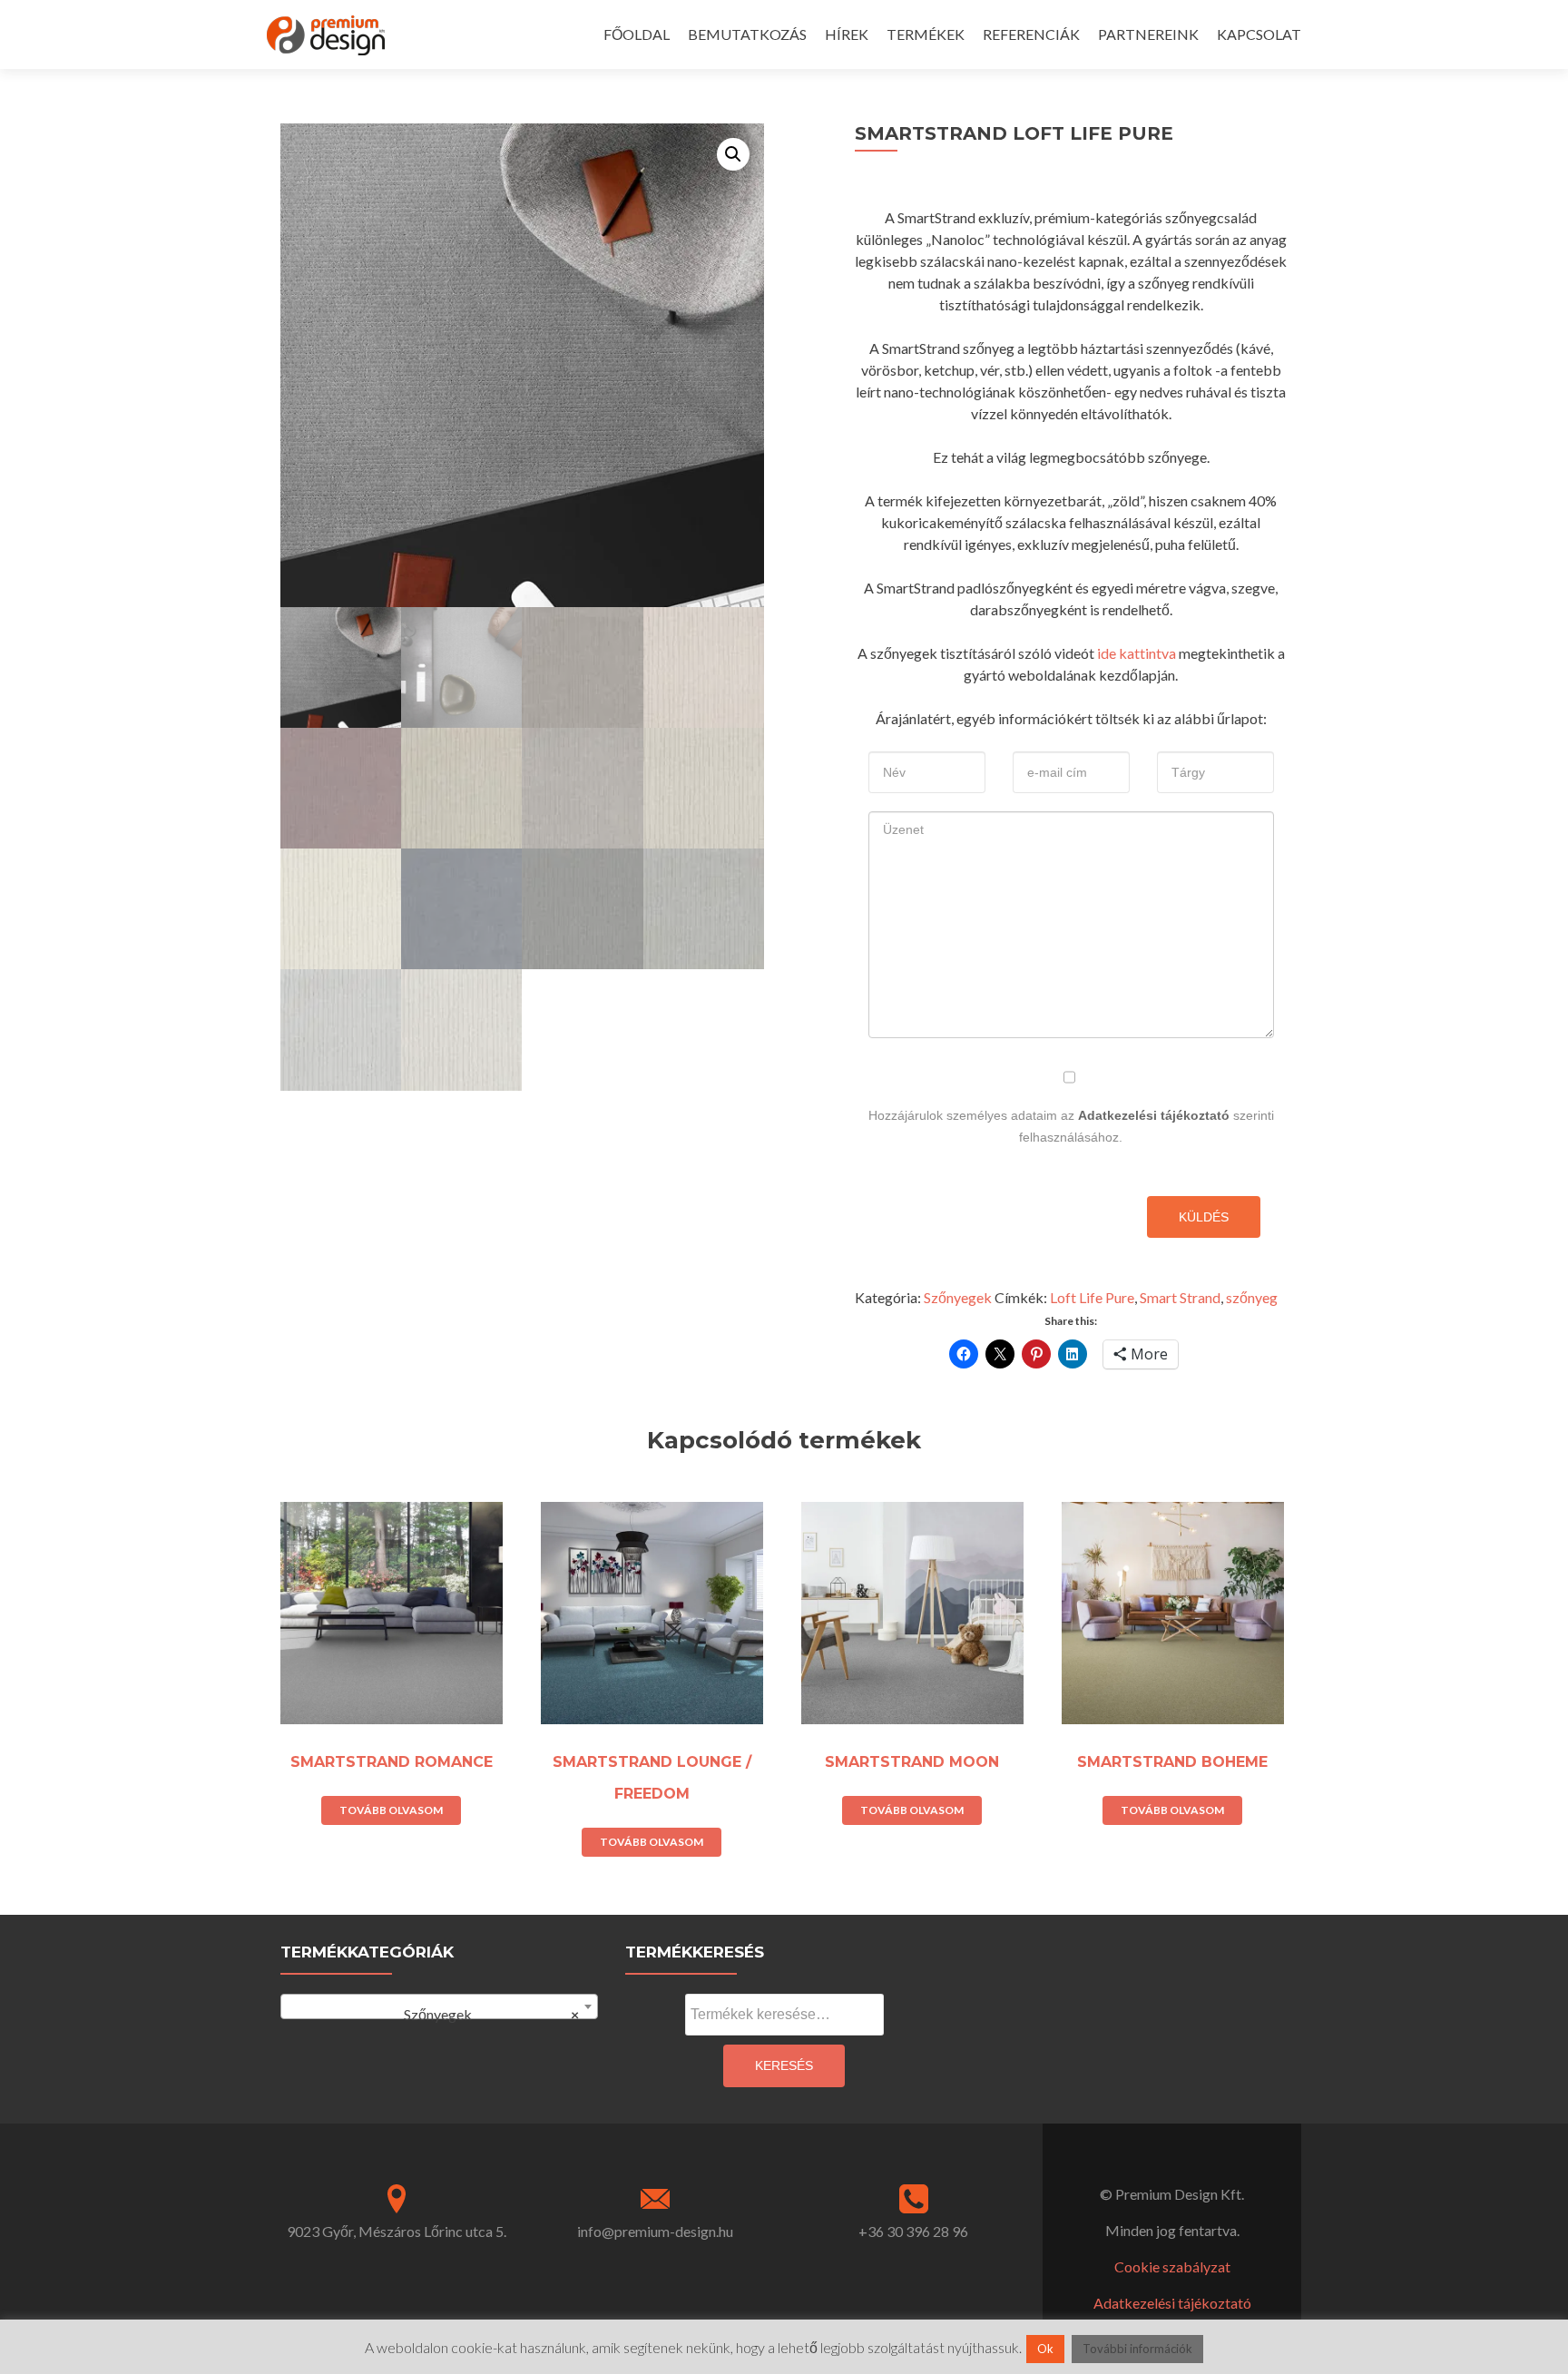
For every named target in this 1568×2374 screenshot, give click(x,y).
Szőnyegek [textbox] (483, 2014)
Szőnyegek (958, 1297)
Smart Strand (1180, 1297)
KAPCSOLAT (1259, 34)
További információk (1137, 2349)
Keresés (784, 2065)
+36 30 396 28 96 (913, 2231)
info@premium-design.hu (655, 2231)
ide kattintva (1137, 653)
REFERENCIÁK (1031, 34)
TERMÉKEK (926, 34)
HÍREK (847, 34)
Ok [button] (1045, 2349)
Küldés (1204, 1217)
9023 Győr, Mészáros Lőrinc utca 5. (397, 2231)
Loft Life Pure (1092, 1297)
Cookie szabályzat (1172, 2266)
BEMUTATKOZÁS (747, 34)
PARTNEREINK (1148, 34)
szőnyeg (1252, 1297)
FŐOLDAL (637, 34)
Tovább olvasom (391, 1810)
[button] (733, 154)
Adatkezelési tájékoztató (1154, 1115)
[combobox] (439, 2006)
